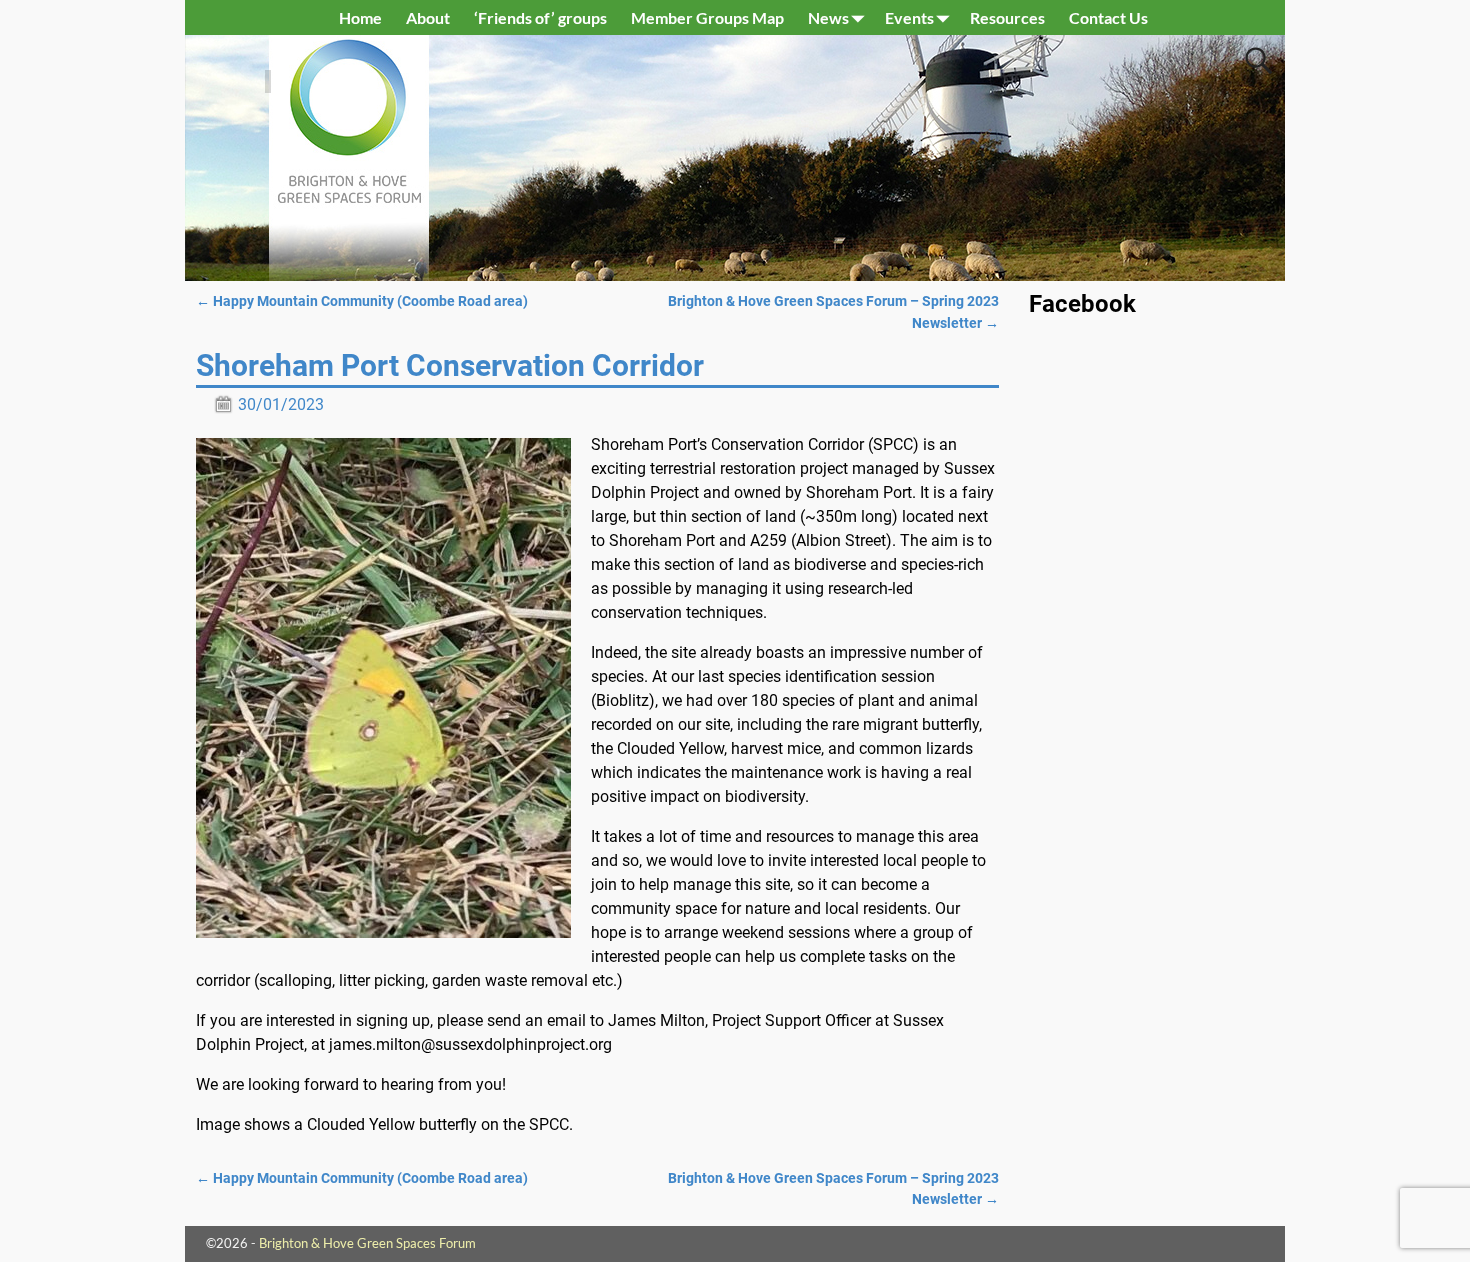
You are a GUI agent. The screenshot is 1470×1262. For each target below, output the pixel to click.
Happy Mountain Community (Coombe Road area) (362, 301)
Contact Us (1108, 17)
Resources (1007, 17)
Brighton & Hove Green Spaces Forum (367, 1243)
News (828, 17)
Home (360, 17)
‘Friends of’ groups (540, 17)
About (428, 17)
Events (909, 17)
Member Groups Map (707, 17)
